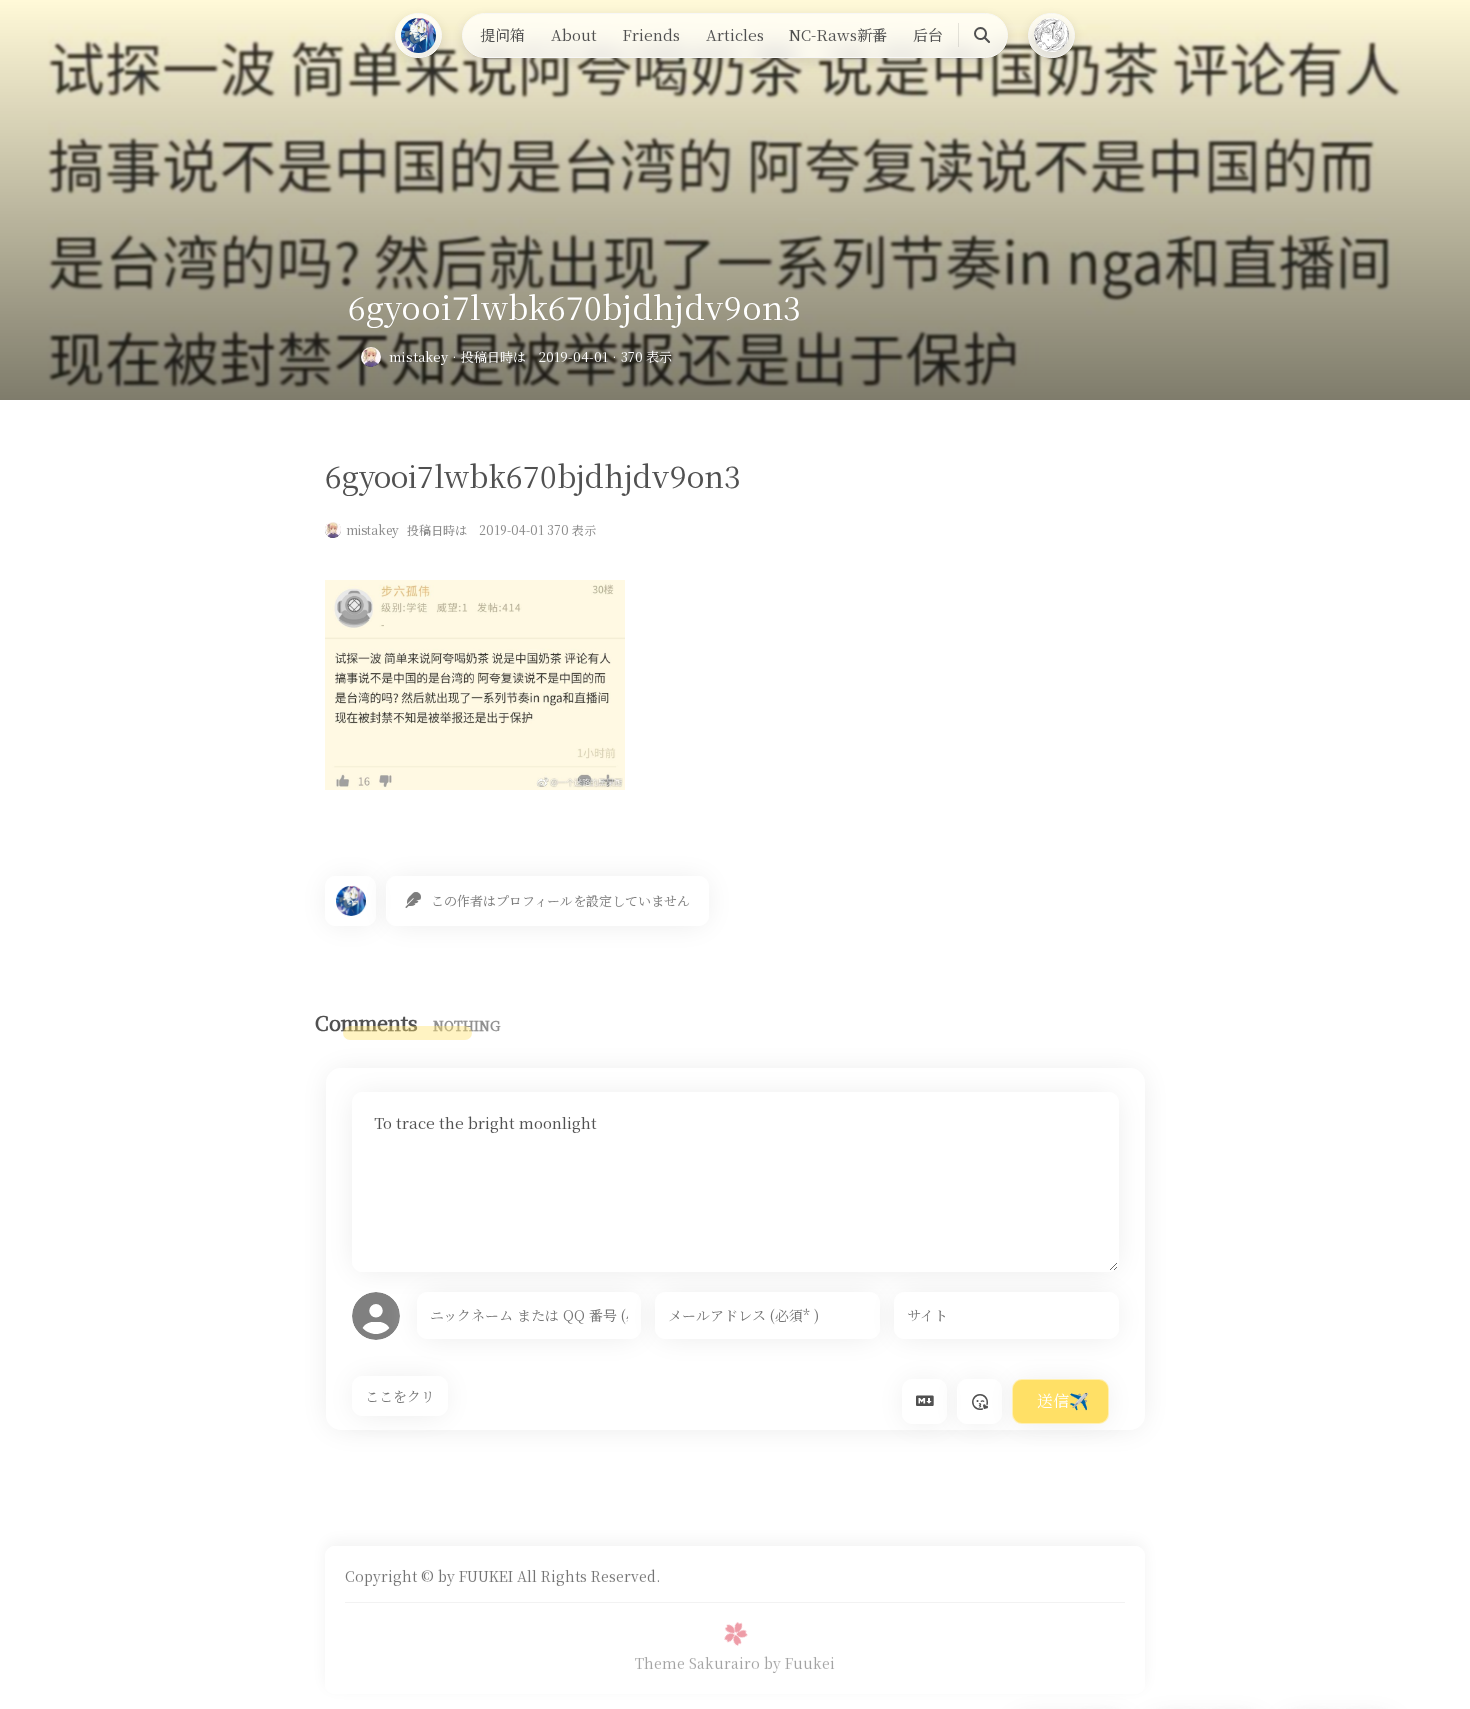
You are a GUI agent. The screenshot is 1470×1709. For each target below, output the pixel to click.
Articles (735, 34)
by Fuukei (799, 1663)
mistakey (418, 356)
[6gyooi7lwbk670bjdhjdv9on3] (475, 783)
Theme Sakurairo (697, 1663)
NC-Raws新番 (838, 34)
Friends (651, 34)
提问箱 (502, 34)
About (574, 34)
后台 (928, 34)
